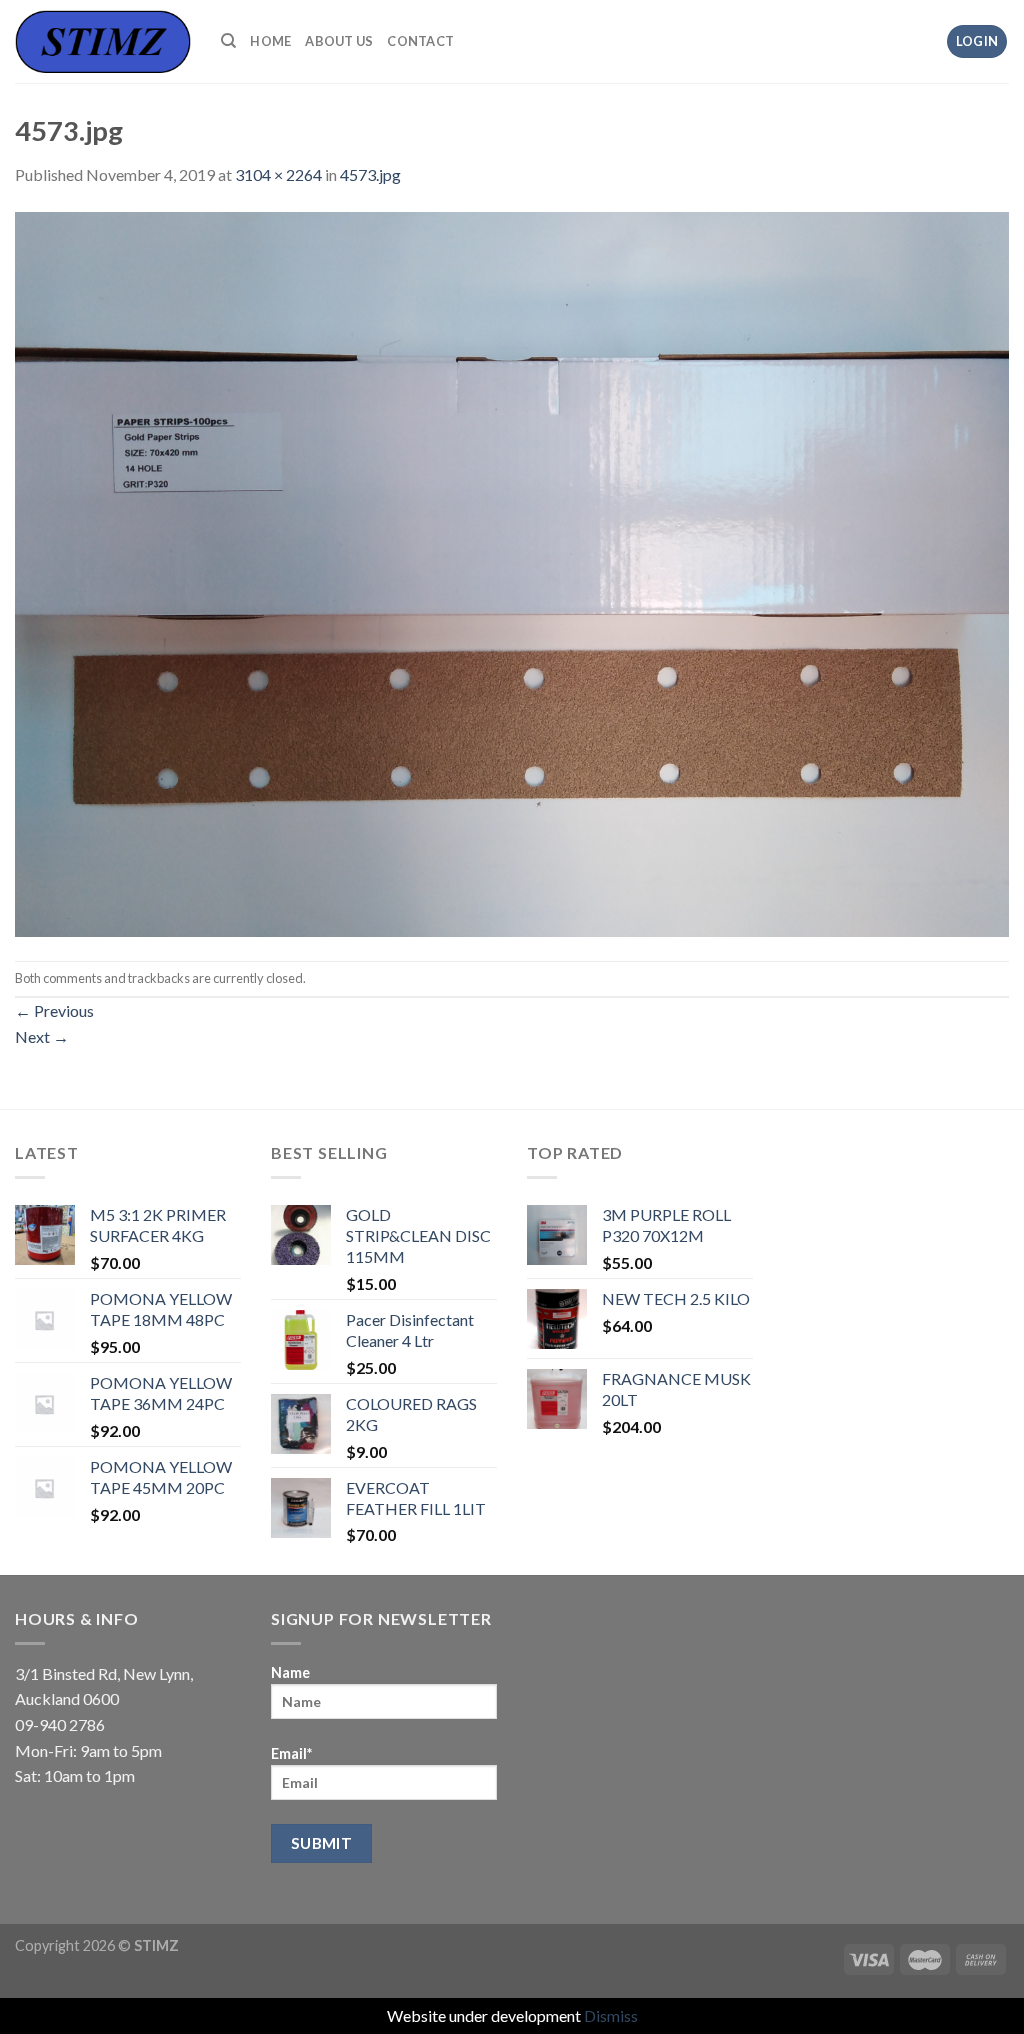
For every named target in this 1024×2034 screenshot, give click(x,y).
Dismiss (611, 2015)
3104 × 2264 (278, 174)
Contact (420, 41)
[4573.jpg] (512, 571)
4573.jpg (370, 174)
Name (290, 1672)
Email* (291, 1753)
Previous (54, 1010)
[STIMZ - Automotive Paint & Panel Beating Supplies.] (103, 41)
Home (270, 41)
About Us (339, 41)
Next (42, 1036)
